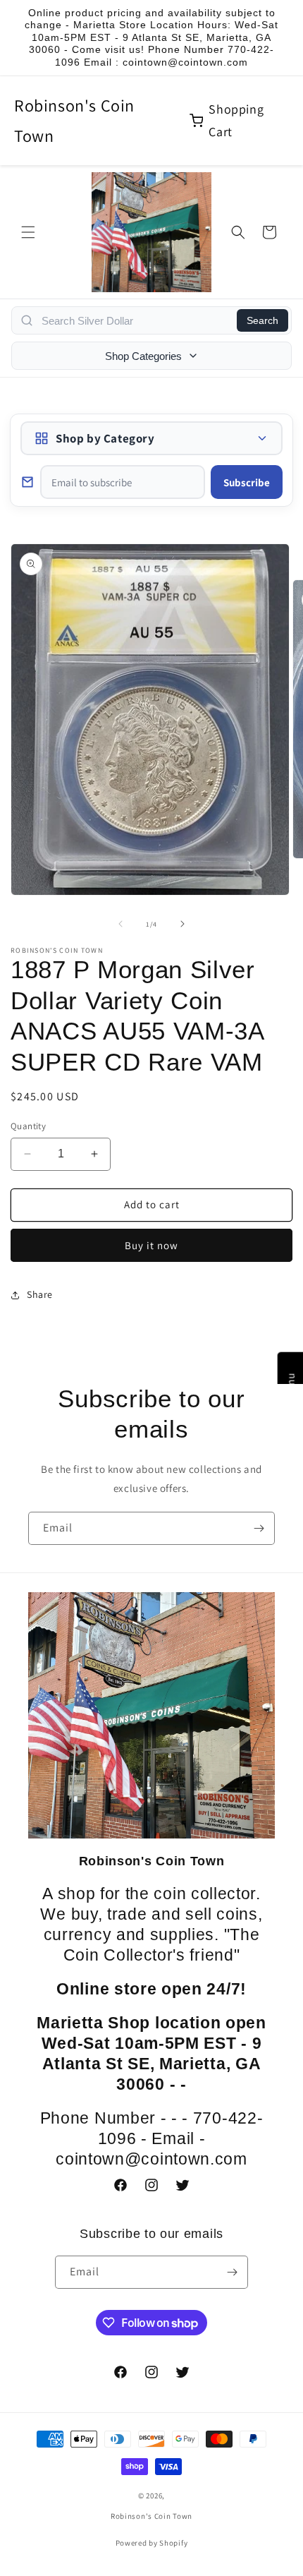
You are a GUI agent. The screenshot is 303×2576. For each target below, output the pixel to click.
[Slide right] (183, 924)
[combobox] (135, 320)
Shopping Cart (236, 120)
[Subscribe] (259, 1528)
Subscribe (247, 482)
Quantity (28, 1126)
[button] (28, 232)
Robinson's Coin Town (74, 120)
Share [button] (40, 1294)
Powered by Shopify (152, 2543)
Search (262, 320)
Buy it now (151, 1245)
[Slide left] (120, 924)
